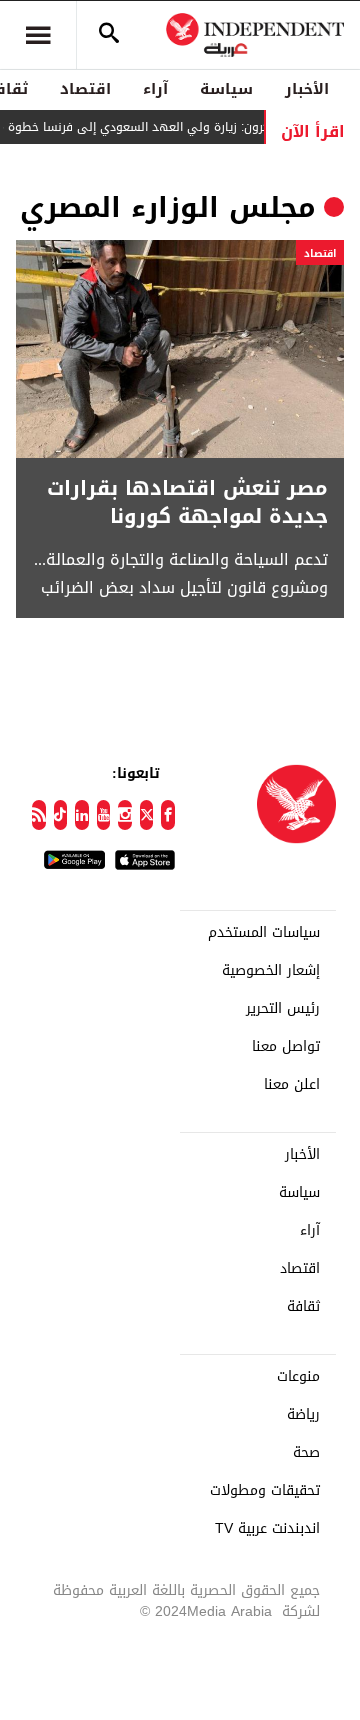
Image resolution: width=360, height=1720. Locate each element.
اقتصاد (85, 89)
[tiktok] (61, 815)
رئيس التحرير (283, 1009)
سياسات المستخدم (264, 933)
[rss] (39, 815)
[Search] (109, 35)
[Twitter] (147, 815)
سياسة (226, 89)
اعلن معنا (292, 1085)
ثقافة (303, 1307)
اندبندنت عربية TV (267, 1529)
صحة (306, 1453)
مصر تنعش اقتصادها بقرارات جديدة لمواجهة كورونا (187, 502)
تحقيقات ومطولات (265, 1491)
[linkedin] (82, 815)
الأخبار (307, 89)
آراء (155, 89)
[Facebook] (168, 815)
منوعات (298, 1377)
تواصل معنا (286, 1047)
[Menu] (38, 35)
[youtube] (104, 815)
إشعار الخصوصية (271, 971)
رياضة (303, 1415)
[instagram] (125, 815)
